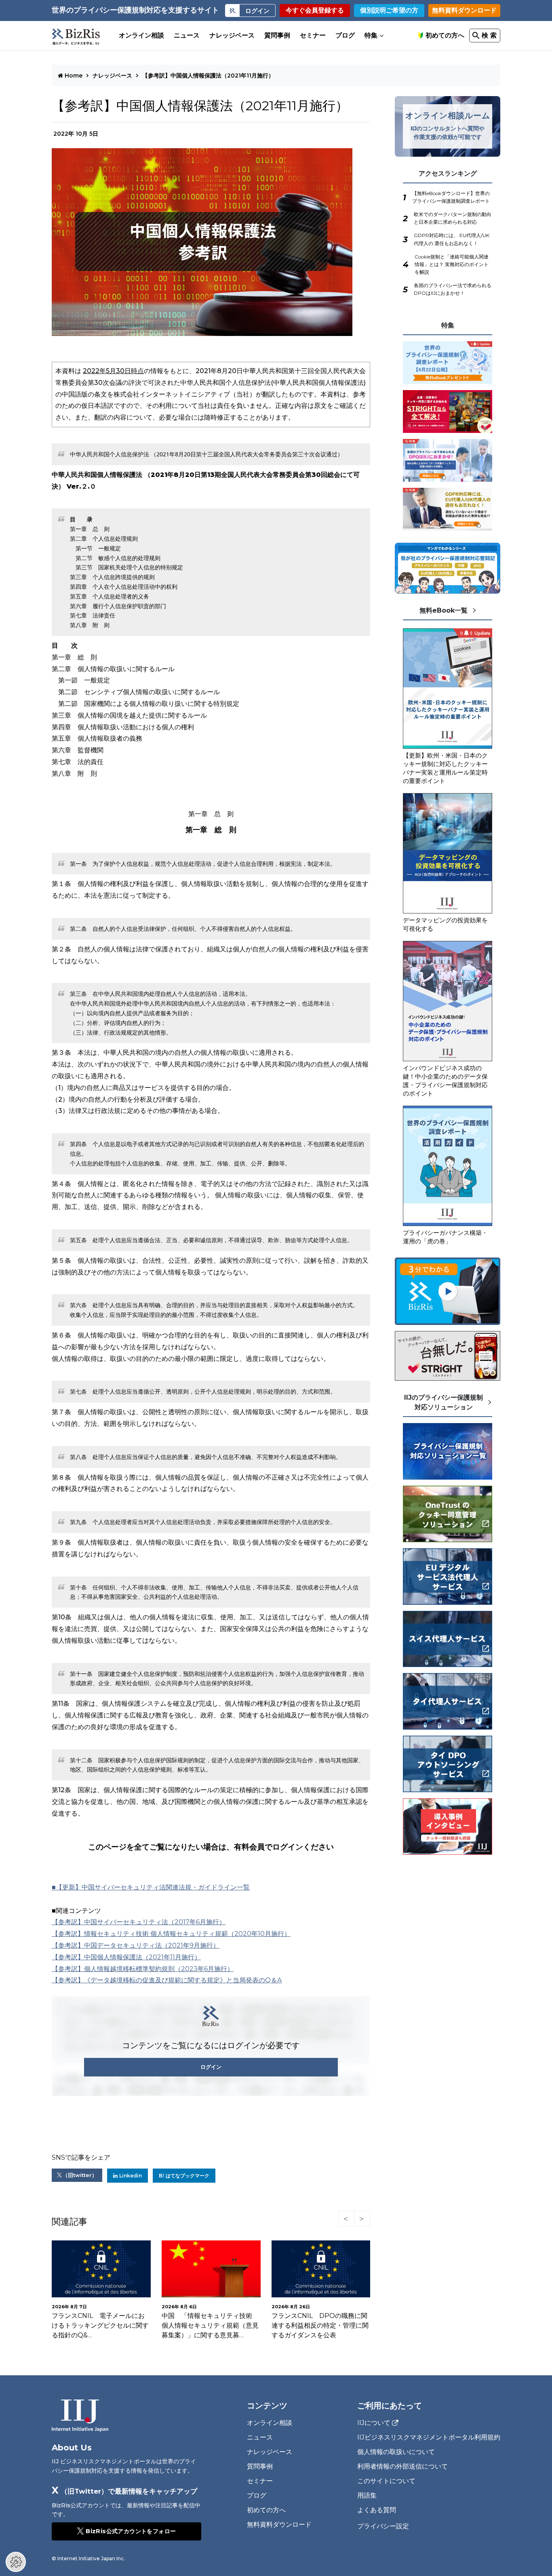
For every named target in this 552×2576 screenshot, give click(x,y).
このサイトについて (386, 2481)
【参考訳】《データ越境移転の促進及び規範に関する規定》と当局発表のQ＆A (167, 1980)
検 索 (489, 35)
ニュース (187, 35)
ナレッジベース (232, 35)
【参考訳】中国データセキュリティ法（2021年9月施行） (136, 1945)
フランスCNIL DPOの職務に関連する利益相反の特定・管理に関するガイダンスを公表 (320, 2325)
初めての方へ (445, 35)
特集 (371, 35)
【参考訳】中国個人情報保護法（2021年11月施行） (208, 76)
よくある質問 (377, 2510)
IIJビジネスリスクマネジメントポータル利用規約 (429, 2437)
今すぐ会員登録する (315, 10)
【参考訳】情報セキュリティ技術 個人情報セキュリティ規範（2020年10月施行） (171, 1934)
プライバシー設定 (383, 2526)
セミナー (313, 35)
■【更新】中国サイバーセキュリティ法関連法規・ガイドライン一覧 (151, 1887)
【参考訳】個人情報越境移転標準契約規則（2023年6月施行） (143, 1969)
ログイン (211, 2067)
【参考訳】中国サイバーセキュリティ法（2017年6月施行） (139, 1922)
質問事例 (277, 35)
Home (73, 76)
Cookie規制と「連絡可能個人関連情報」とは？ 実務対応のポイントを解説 (452, 264)
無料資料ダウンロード (464, 10)
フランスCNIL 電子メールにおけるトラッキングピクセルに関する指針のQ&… (100, 2325)
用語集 (367, 2495)
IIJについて (374, 2423)
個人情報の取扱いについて (396, 2452)
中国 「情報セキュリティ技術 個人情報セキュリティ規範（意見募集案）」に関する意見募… (210, 2325)
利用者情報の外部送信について (402, 2466)
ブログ (345, 35)
